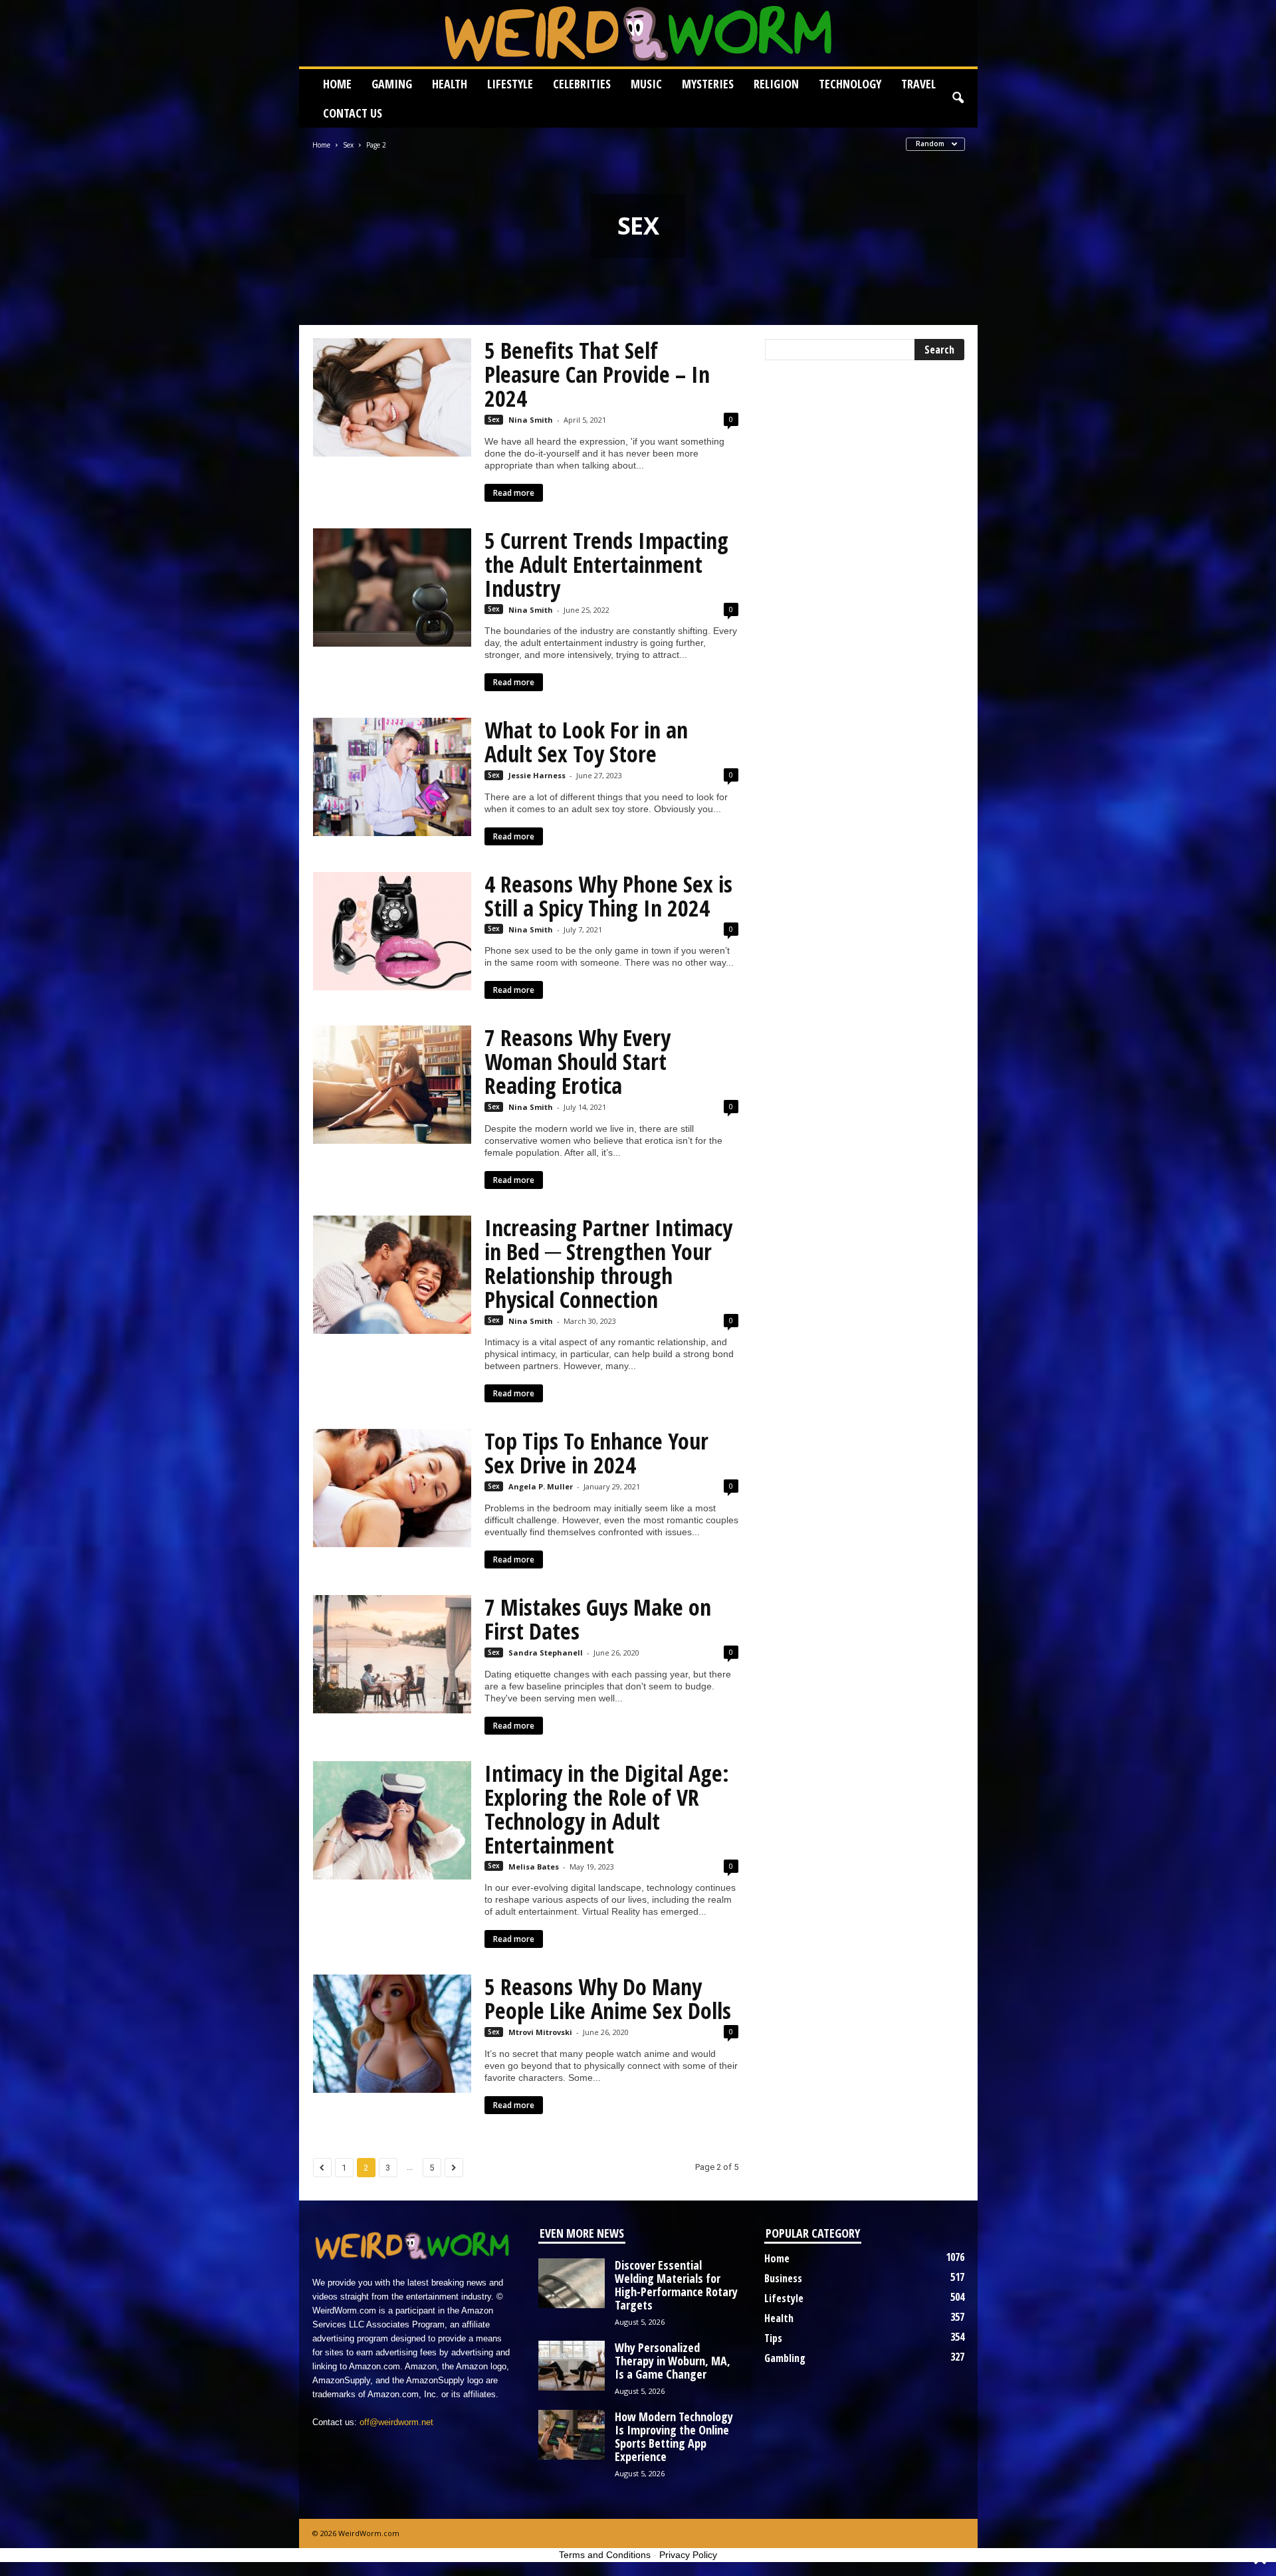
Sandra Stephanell (546, 1653)
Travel (918, 84)
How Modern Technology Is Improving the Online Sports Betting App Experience (674, 2436)
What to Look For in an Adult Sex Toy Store (586, 742)
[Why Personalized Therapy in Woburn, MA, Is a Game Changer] (572, 2366)
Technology (850, 84)
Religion (776, 84)
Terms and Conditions (605, 2555)
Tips (773, 2338)
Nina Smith (531, 420)
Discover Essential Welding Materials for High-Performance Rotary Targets (676, 2285)
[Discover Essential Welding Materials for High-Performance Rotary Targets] (572, 2283)
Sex (348, 145)
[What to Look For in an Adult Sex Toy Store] (392, 777)
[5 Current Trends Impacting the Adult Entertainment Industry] (392, 588)
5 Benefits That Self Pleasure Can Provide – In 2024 (597, 374)
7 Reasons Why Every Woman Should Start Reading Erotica (578, 1061)
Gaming (392, 84)
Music (646, 84)
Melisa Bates (534, 1867)
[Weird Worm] (638, 33)
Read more (514, 493)
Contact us (353, 113)
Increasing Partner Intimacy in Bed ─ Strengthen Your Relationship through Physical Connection (608, 1263)
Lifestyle (510, 84)
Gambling (785, 2358)
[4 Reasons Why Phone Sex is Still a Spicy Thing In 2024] (392, 931)
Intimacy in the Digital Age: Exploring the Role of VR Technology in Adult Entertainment (607, 1809)
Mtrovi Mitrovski (540, 2032)
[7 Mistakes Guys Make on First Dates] (392, 1654)
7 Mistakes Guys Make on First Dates (598, 1619)
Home (337, 84)
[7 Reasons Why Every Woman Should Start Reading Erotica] (392, 1085)
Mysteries (708, 84)
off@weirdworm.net (396, 2422)
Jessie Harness (537, 775)
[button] (958, 98)
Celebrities (582, 84)
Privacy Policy (688, 2555)
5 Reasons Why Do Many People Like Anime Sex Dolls (608, 1998)
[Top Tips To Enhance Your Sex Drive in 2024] (392, 1488)
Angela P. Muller (541, 1486)
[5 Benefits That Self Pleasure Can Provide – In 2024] (392, 397)
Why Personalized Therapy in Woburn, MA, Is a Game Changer (673, 2361)
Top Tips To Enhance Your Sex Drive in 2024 (596, 1453)
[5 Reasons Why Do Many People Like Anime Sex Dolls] (392, 2034)
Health (450, 84)
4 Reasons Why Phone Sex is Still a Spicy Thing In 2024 (608, 896)
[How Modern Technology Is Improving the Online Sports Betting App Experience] (572, 2435)
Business (783, 2278)
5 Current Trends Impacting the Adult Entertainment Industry (606, 564)
